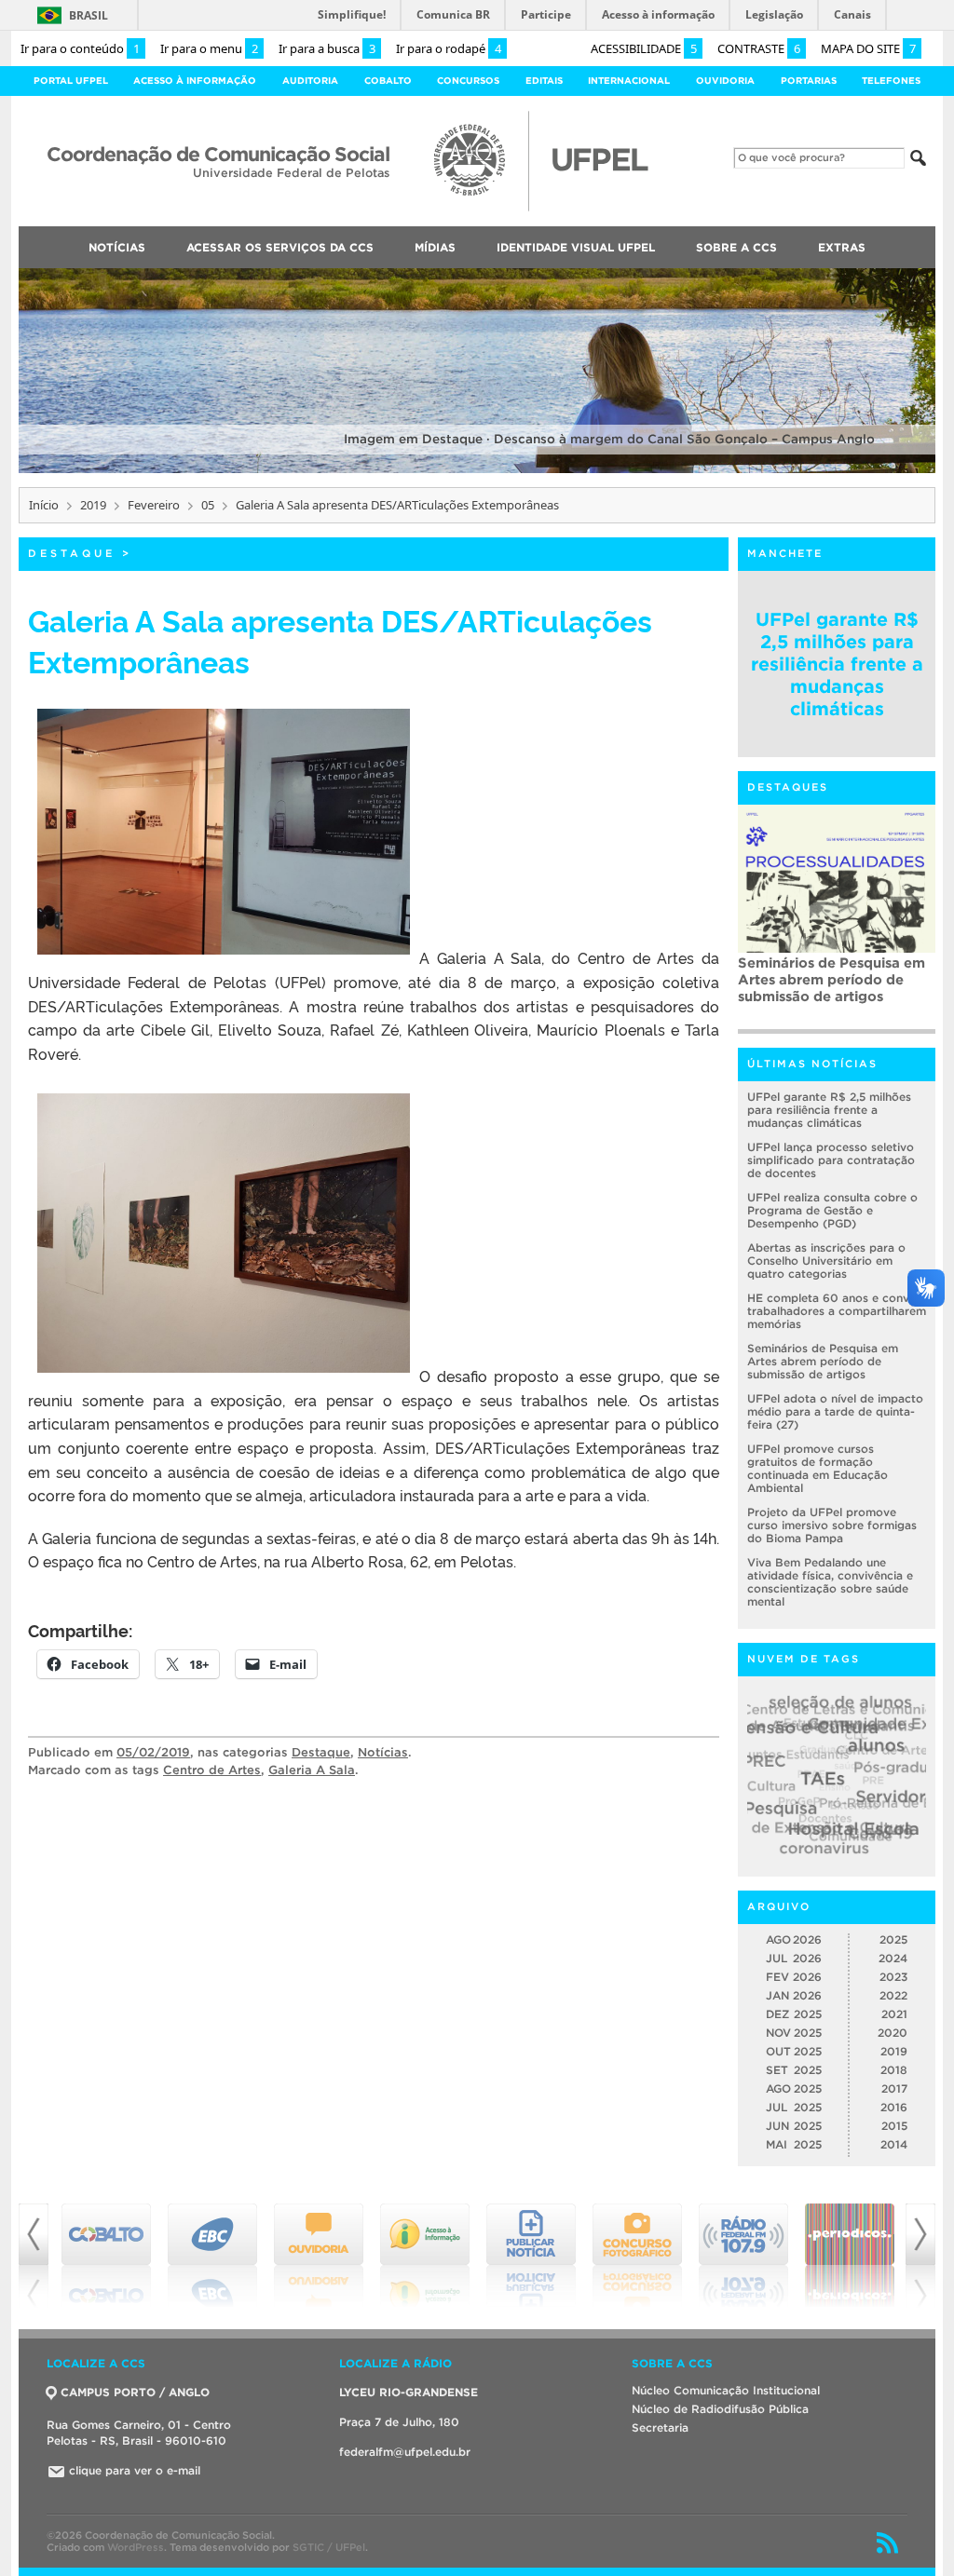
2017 (894, 2088)
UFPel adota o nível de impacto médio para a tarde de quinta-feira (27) (835, 1411)
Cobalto (388, 81)
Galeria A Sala (312, 1770)
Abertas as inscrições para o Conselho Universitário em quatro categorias (826, 1261)
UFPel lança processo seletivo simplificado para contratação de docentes (831, 1160)
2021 (894, 2014)
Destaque (72, 553)
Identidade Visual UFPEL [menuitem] (576, 247)
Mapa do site (868, 48)
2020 (893, 2033)
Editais (544, 81)
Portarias (809, 81)
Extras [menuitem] (842, 247)
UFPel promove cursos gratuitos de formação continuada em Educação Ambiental (818, 1468)
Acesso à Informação (195, 81)
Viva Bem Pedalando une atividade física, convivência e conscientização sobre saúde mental (830, 1582)
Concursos (468, 81)
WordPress (136, 2547)
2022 (893, 1995)
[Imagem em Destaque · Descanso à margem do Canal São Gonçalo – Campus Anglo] (477, 470)
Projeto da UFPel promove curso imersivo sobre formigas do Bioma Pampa (832, 1525)
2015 (894, 2126)
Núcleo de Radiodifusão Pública (720, 2409)
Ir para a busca (327, 48)
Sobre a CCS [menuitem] (736, 247)
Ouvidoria (725, 81)
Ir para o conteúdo (80, 48)
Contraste (759, 48)
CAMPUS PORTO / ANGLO (135, 2392)
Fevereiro (154, 505)
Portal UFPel (71, 81)
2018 (894, 2070)
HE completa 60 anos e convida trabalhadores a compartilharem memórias (837, 1311)
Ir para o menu (209, 48)
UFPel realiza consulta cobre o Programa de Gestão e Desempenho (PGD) (832, 1210)
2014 (894, 2144)
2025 (893, 1939)
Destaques (788, 787)
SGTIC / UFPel (329, 2547)
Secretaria (660, 2427)
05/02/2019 (153, 1752)
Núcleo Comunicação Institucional (726, 2390)
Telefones (891, 81)
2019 (93, 505)
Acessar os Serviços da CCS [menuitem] (280, 247)
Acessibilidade (644, 48)
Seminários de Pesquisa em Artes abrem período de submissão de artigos (831, 979)
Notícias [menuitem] (117, 247)
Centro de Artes (212, 1770)
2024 (893, 1958)
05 (208, 505)
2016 (894, 2107)
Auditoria (310, 81)
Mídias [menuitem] (435, 247)
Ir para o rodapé (449, 48)
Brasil (89, 15)
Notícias (383, 1752)
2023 (893, 1977)
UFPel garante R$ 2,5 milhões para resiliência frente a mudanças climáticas (837, 664)
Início (44, 505)
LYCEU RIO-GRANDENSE (409, 2392)
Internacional (629, 81)
